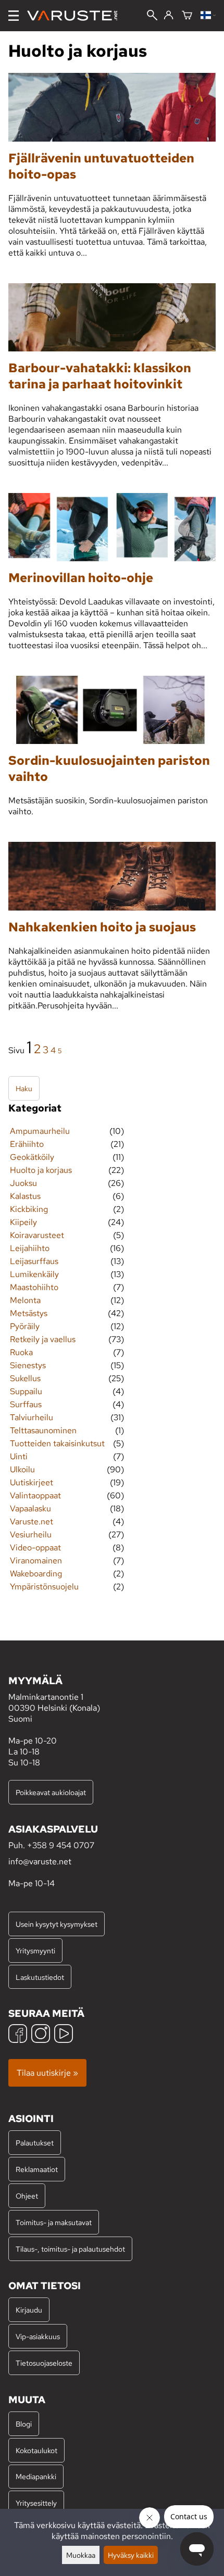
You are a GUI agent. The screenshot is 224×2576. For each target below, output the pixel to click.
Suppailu (26, 1391)
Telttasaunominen (43, 1430)
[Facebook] (18, 2035)
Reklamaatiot (37, 2169)
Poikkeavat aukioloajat (51, 1792)
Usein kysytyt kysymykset (57, 1924)
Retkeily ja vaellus (43, 1339)
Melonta (25, 1300)
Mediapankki (36, 2476)
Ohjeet (27, 2196)
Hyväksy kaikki (131, 2555)
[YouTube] (64, 2035)
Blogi (24, 2424)
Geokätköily (32, 1157)
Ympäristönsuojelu (44, 1587)
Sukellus (25, 1378)
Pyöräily (25, 1326)
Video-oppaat (35, 1548)
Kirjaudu (29, 2310)
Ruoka (21, 1352)
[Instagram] (41, 2035)
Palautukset (35, 2143)
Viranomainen (36, 1561)
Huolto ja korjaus (41, 1170)
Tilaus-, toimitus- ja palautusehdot (70, 2249)
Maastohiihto (34, 1287)
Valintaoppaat (35, 1495)
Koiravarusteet (37, 1235)
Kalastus (25, 1196)
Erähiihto (27, 1144)
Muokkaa (81, 2555)
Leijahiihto (30, 1248)
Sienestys (28, 1365)
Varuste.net (32, 1521)
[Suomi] (208, 16)
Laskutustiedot (40, 1977)
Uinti (19, 1456)
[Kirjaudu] (169, 16)
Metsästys (29, 1313)
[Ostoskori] (187, 16)
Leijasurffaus (34, 1261)
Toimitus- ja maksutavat (54, 2222)
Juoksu (23, 1183)
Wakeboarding (36, 1574)
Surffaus (26, 1404)
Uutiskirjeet (32, 1482)
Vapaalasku (30, 1508)
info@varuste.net (40, 1861)
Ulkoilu (22, 1469)
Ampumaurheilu (40, 1131)
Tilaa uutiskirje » (47, 2073)
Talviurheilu (32, 1417)
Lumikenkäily (34, 1274)
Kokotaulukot (36, 2450)
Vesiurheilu (31, 1535)
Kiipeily (23, 1222)
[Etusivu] (76, 16)
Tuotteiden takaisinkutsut (57, 1443)
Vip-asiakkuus (38, 2336)
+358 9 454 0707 (61, 1845)
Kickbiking (29, 1209)
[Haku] (152, 16)
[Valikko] (14, 16)
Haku (24, 1088)
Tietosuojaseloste (44, 2363)
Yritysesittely (36, 2503)
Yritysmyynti (35, 1950)
